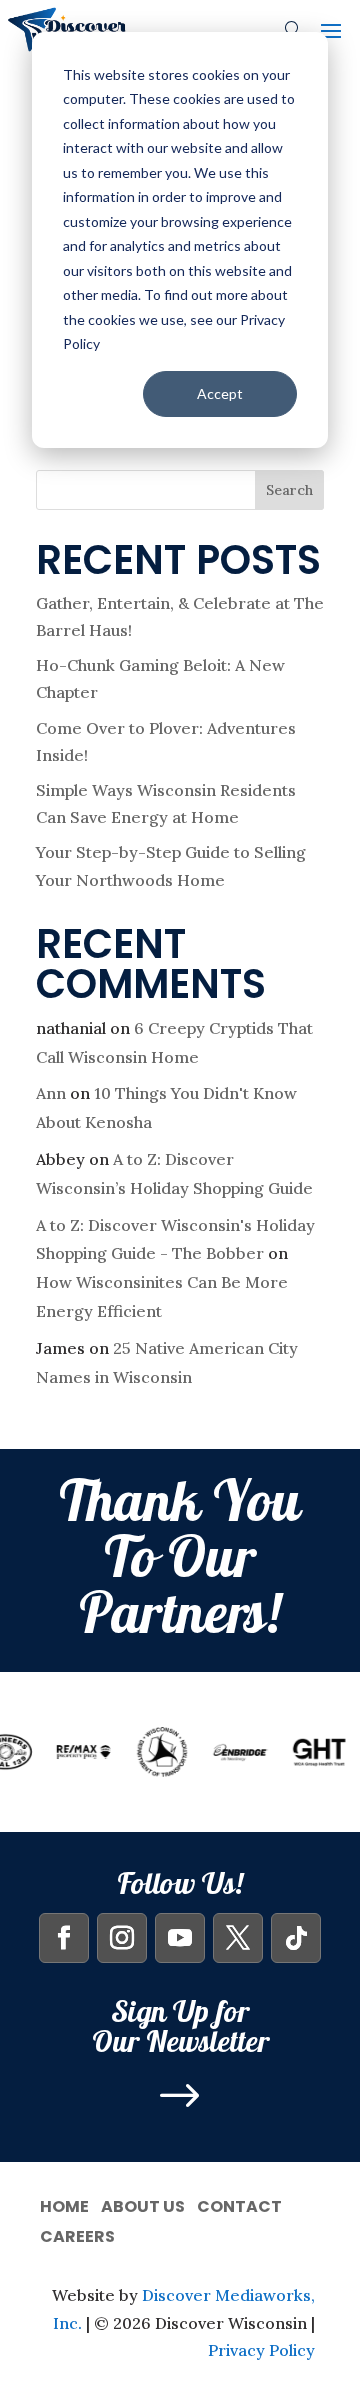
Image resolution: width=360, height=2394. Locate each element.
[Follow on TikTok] (296, 1938)
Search (289, 490)
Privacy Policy (261, 2350)
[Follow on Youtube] (180, 1938)
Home (64, 2204)
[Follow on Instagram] (122, 1938)
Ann (51, 1093)
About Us (143, 2204)
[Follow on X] (238, 1938)
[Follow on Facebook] (64, 1938)
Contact (239, 2204)
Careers (77, 2234)
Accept (220, 393)
